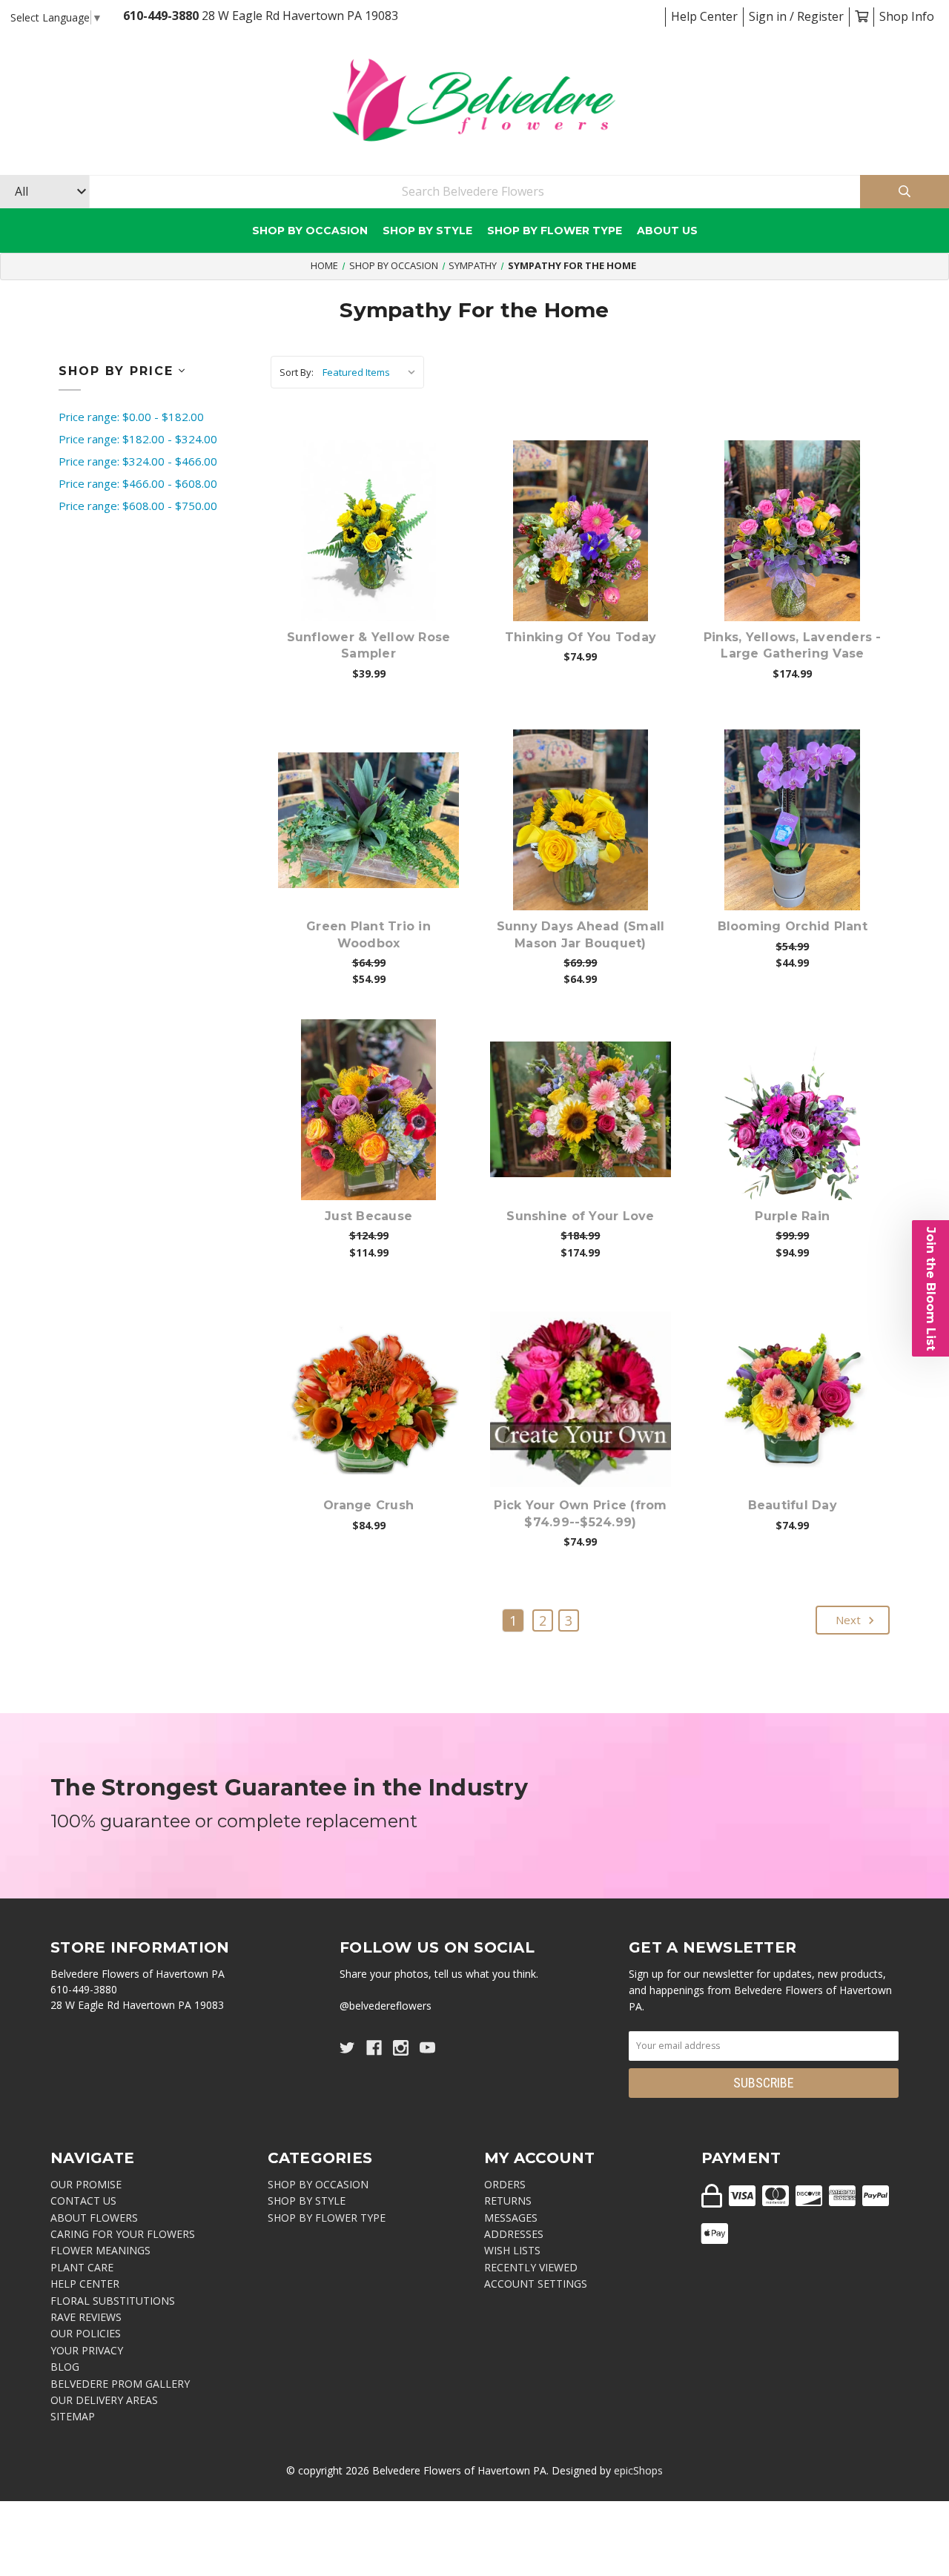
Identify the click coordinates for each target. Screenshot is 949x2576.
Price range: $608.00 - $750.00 (138, 506)
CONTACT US (83, 2201)
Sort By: (297, 372)
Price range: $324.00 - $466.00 (138, 461)
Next (850, 1620)
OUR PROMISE (86, 2184)
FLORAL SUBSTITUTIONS (113, 2301)
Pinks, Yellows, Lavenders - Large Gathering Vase (793, 645)
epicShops (638, 2470)
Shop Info (907, 16)
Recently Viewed (531, 2267)
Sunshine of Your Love (580, 1216)
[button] (930, 1288)
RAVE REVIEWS (86, 2317)
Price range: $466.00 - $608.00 (138, 483)
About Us (667, 231)
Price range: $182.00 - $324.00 (138, 439)
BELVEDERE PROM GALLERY (120, 2384)
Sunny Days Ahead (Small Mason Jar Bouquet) (581, 934)
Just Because (368, 1216)
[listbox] (372, 372)
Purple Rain (792, 1216)
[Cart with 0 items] (862, 16)
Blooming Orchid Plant (793, 926)
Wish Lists (512, 2250)
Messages (511, 2218)
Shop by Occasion (310, 231)
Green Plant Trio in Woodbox (368, 934)
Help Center (704, 16)
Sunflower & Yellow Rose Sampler (369, 645)
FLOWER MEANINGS (100, 2250)
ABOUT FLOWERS (94, 2218)
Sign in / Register (796, 16)
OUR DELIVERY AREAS (104, 2400)
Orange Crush (368, 1505)
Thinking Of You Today (581, 637)
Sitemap (73, 2416)
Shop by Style (427, 231)
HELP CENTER (85, 2284)
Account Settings (536, 2284)
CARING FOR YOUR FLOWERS (123, 2234)
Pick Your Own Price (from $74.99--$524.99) (580, 1513)
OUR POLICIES (86, 2333)
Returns (508, 2201)
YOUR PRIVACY (87, 2350)
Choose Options (377, 554)
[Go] (905, 192)
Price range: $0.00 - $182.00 (131, 417)
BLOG (65, 2367)
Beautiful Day (793, 1505)
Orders (505, 2184)
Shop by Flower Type (555, 231)
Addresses (514, 2234)
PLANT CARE (82, 2267)
